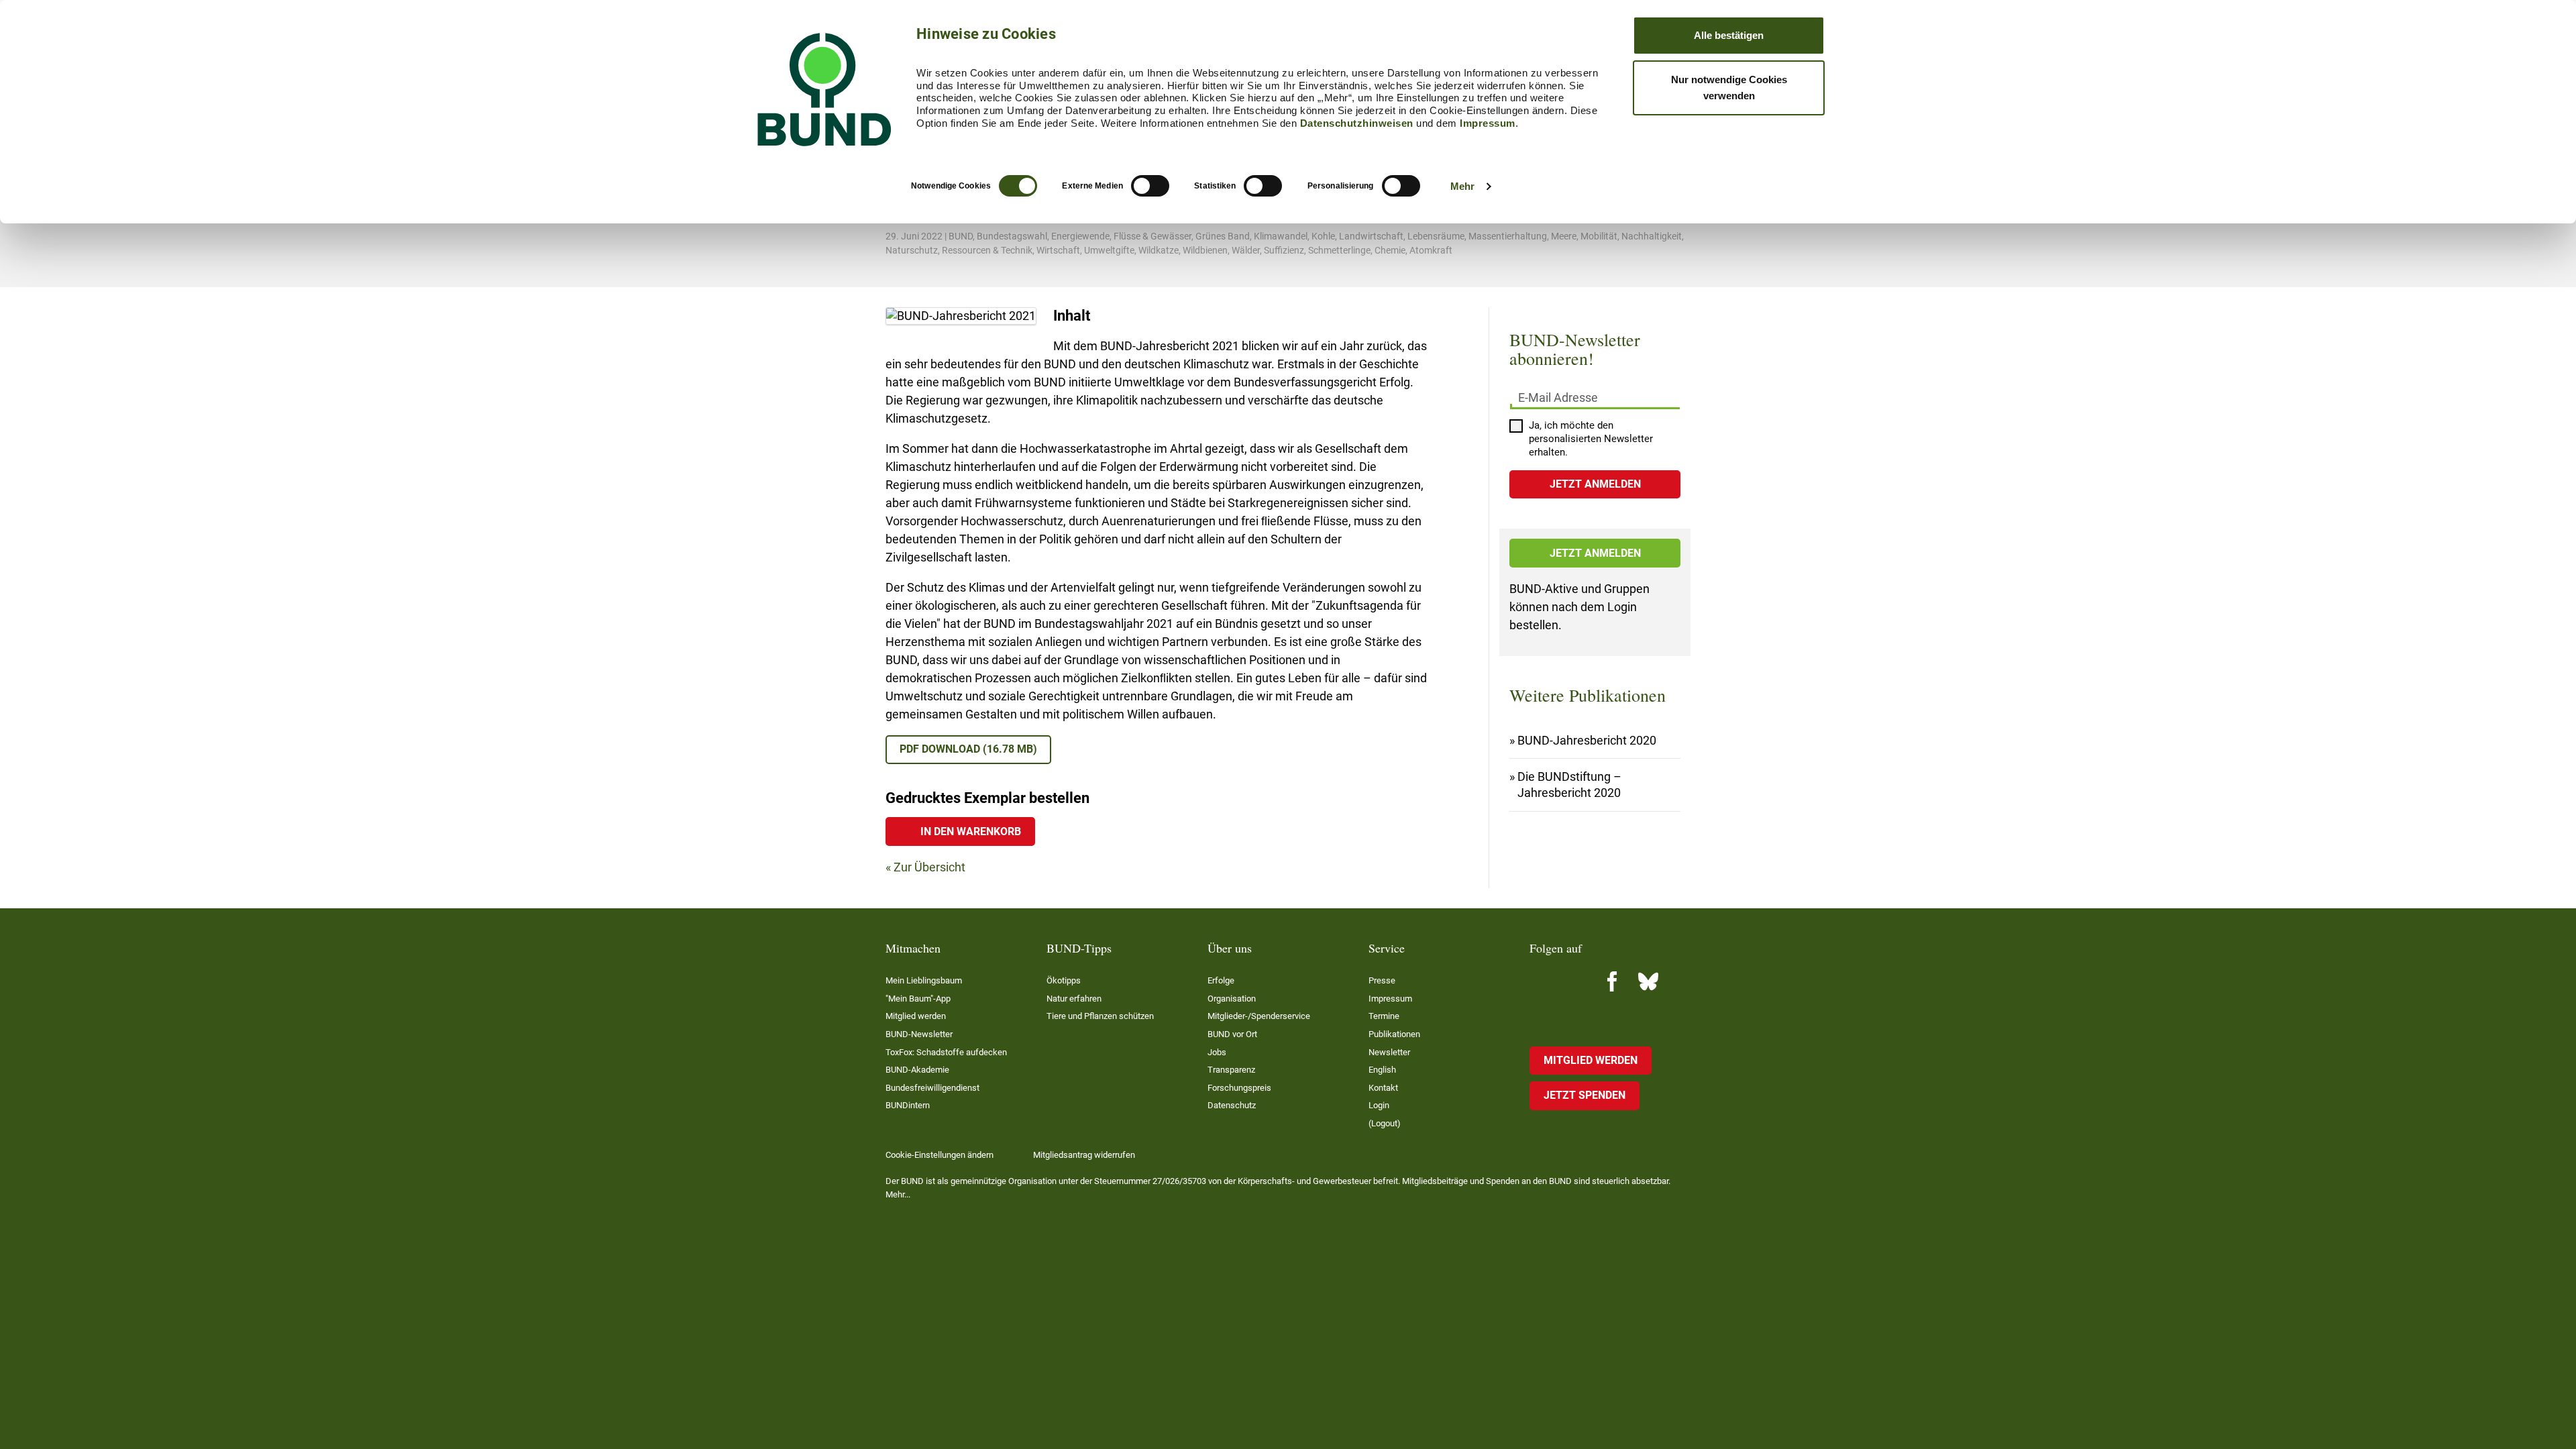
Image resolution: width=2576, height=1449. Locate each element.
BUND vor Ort (1232, 1034)
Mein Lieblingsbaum (924, 980)
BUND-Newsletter (919, 1034)
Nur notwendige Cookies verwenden (1729, 88)
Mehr (1462, 186)
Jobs (1217, 1052)
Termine (1384, 1016)
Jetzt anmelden (1595, 553)
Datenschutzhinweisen (1357, 123)
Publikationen (1394, 1034)
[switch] (1150, 186)
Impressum (1488, 123)
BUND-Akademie (917, 1070)
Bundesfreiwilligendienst (932, 1088)
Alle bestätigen (1729, 35)
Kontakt (1383, 1088)
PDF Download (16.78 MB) (968, 749)
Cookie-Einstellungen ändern (940, 1155)
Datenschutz (1232, 1105)
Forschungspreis (1239, 1088)
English (1382, 1070)
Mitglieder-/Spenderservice (1259, 1016)
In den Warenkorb (971, 831)
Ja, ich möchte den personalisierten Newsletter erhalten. (1591, 439)
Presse (1382, 980)
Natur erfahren (1074, 999)
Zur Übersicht (929, 867)
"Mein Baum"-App (918, 999)
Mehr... (898, 1194)
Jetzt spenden (1585, 1095)
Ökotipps (1064, 980)
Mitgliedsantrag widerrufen (1084, 1155)
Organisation (1232, 999)
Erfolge (1221, 980)
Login (1379, 1105)
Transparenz (1231, 1070)
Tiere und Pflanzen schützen (1100, 1016)
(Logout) (1385, 1123)
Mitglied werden (916, 1016)
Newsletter (1389, 1052)
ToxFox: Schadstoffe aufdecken (946, 1052)
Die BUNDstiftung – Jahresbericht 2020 (1569, 785)
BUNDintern (908, 1105)
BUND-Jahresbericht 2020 (1587, 740)
